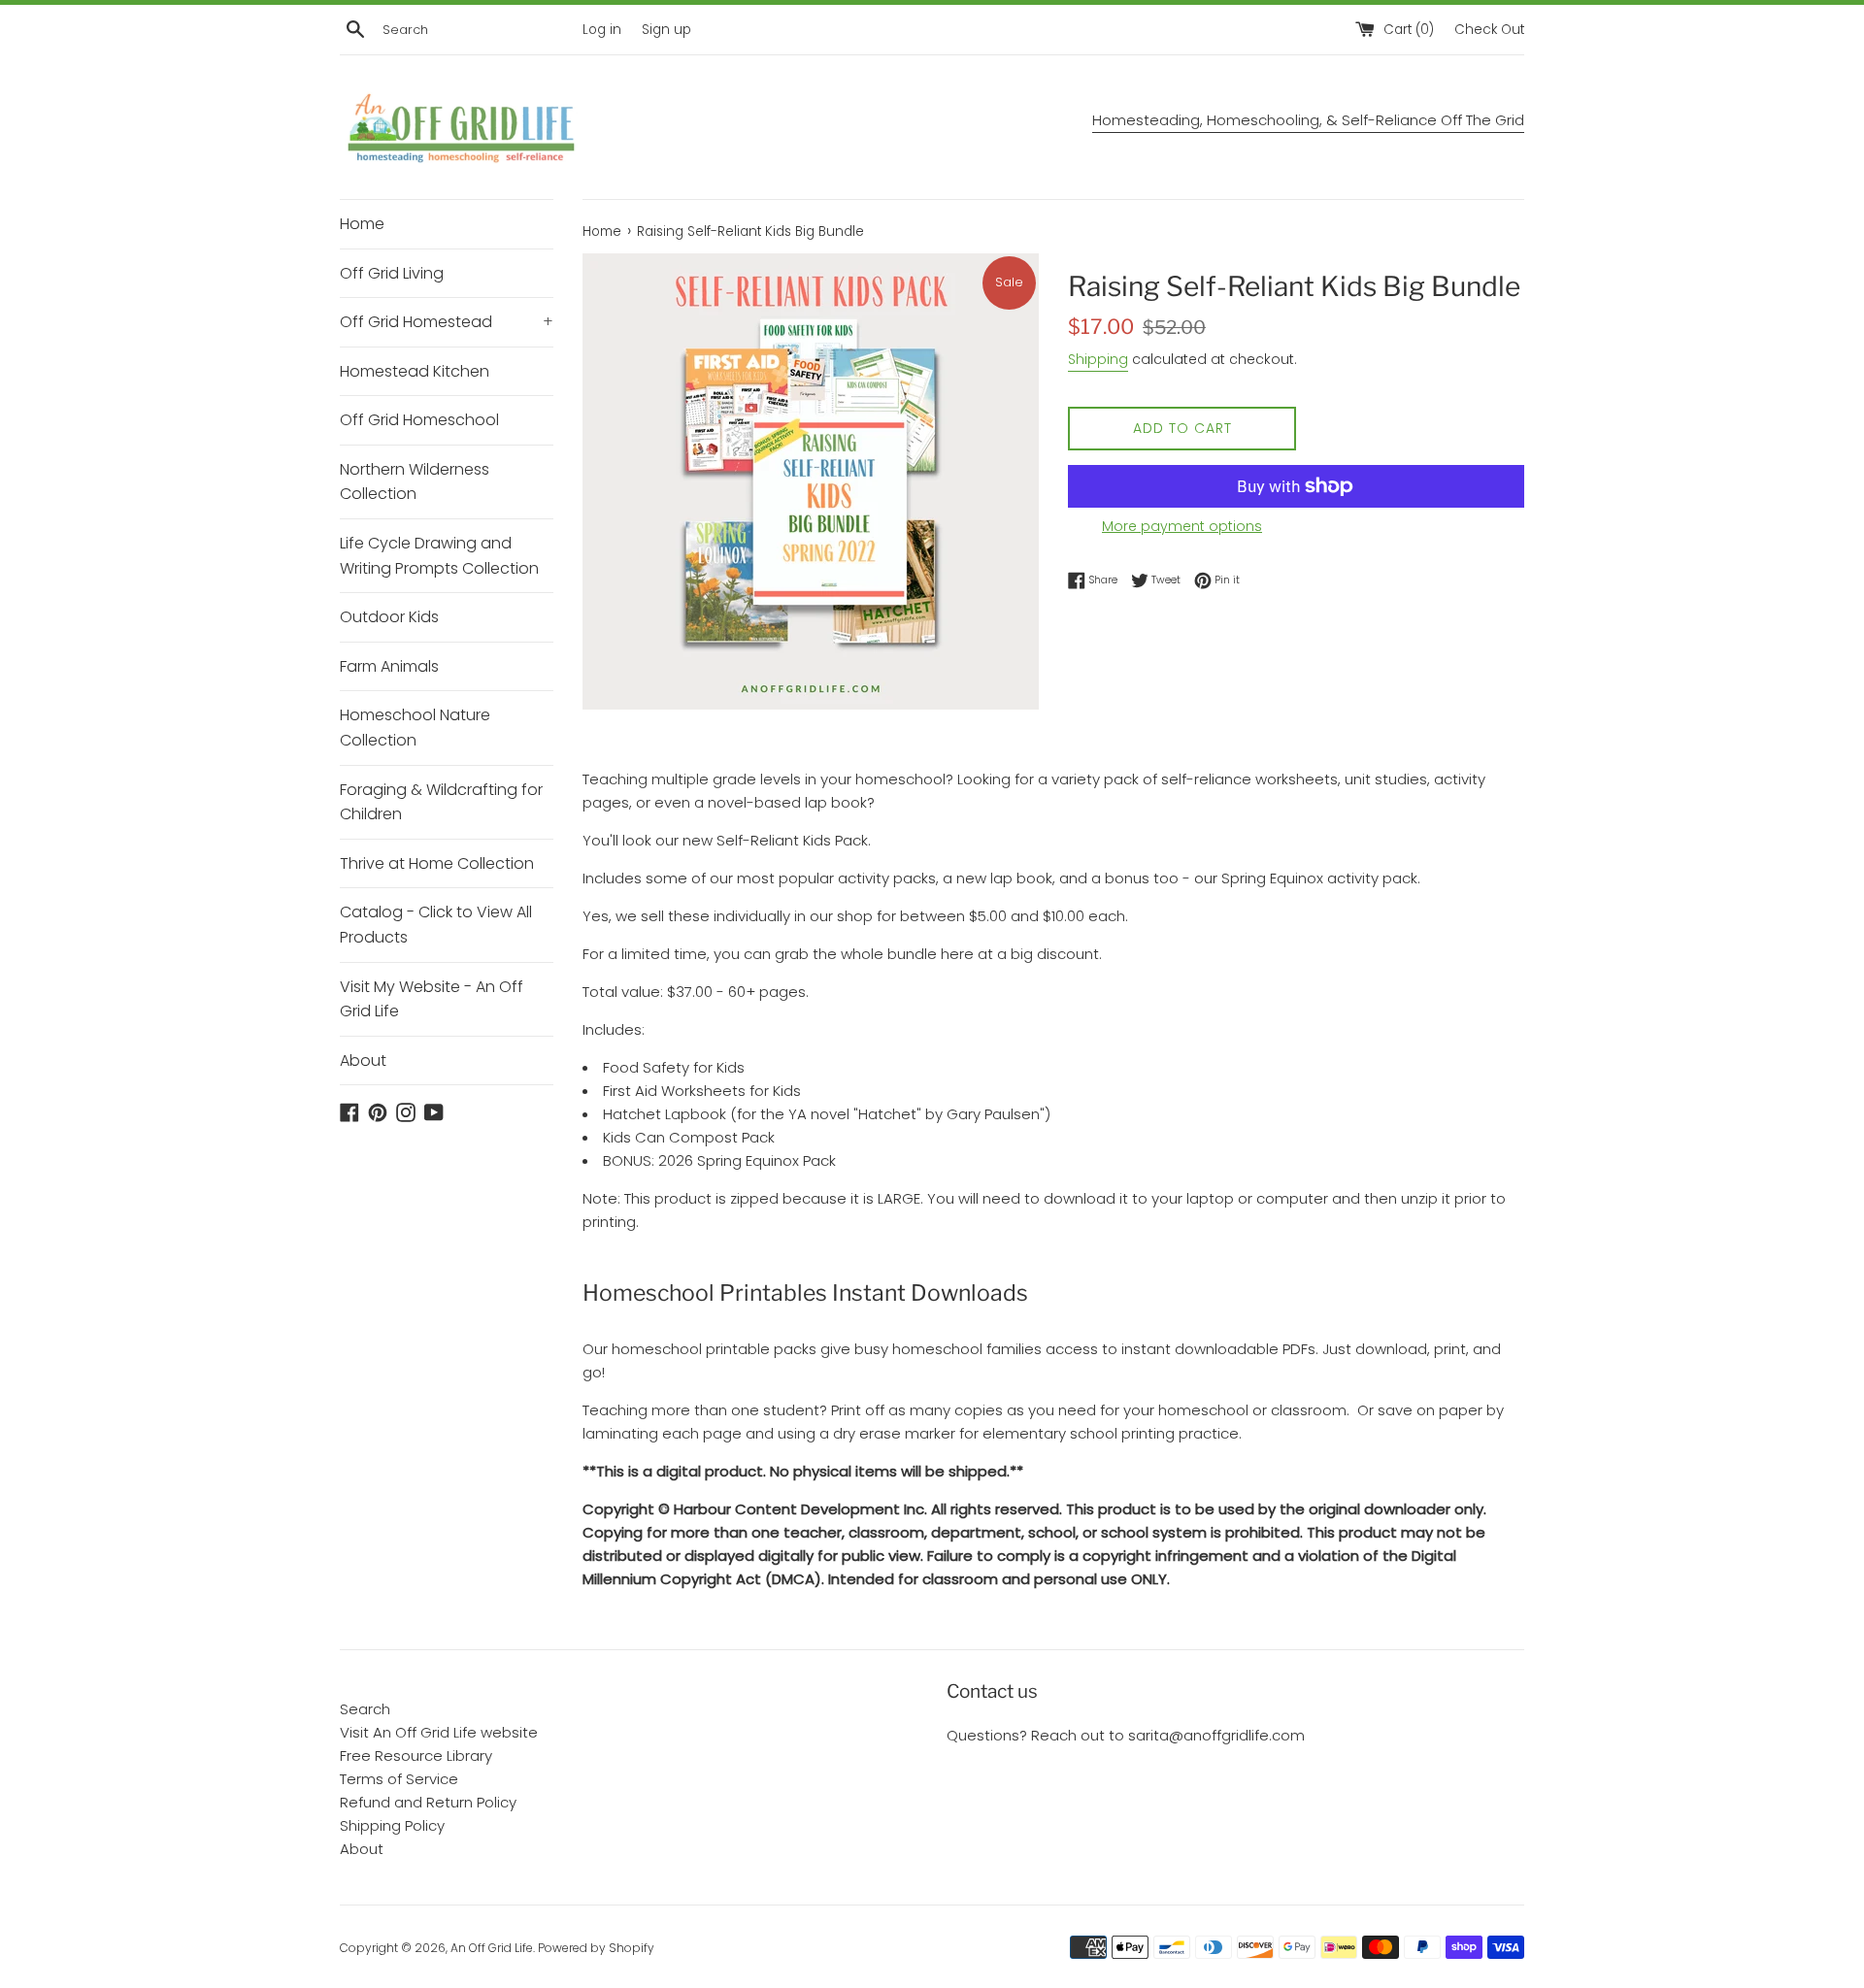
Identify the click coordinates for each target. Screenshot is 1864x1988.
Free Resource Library (416, 1756)
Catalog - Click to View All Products (436, 925)
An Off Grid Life (492, 1948)
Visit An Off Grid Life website (439, 1732)
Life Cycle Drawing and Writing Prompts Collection (439, 556)
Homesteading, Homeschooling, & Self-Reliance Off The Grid (1308, 120)
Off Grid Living (392, 273)
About (363, 1060)
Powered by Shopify (596, 1948)
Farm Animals (389, 666)
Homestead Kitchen (415, 371)
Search (365, 1709)
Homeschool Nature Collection (415, 728)
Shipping (1098, 359)
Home (362, 224)
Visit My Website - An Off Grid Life (432, 999)
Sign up (666, 30)
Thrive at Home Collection (437, 863)
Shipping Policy (392, 1825)
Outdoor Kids (389, 617)
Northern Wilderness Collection (415, 482)
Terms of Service (399, 1779)
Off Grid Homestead (447, 322)
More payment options (1182, 526)
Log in (602, 30)
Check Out (1489, 30)
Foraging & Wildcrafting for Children (441, 802)
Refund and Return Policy (428, 1802)
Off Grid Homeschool (419, 420)
